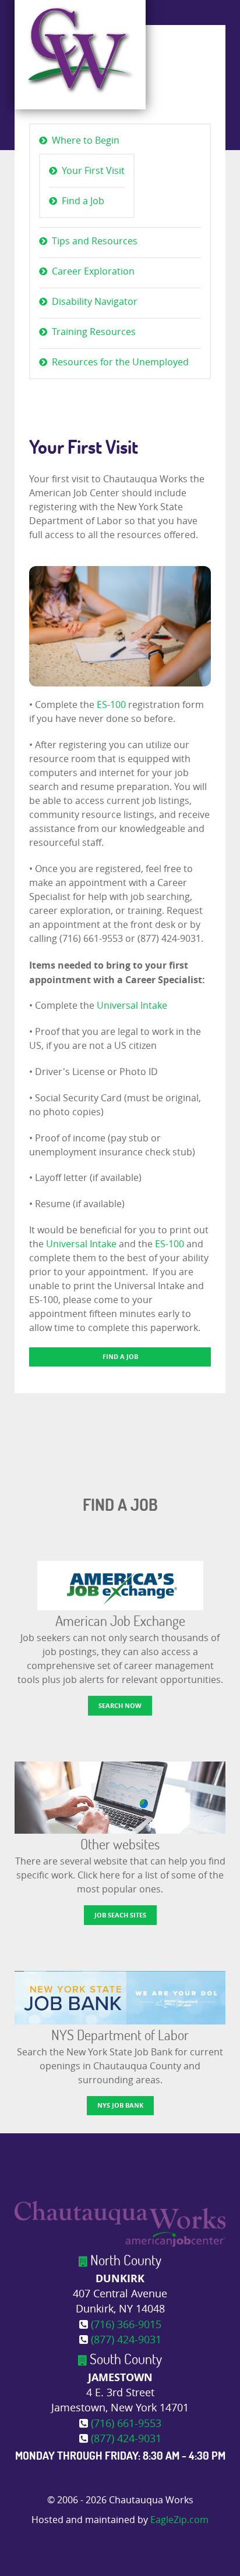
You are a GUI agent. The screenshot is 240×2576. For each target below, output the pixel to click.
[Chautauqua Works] (120, 2223)
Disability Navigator (95, 302)
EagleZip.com (179, 2520)
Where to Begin (86, 140)
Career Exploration (93, 271)
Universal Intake (132, 1006)
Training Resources (94, 332)
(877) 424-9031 (126, 2340)
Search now (120, 1705)
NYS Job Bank (120, 2105)
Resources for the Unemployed (120, 362)
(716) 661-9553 (126, 2424)
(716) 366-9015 (126, 2325)
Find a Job (83, 201)
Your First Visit (93, 171)
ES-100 (110, 705)
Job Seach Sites (120, 1915)
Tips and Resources (95, 241)
